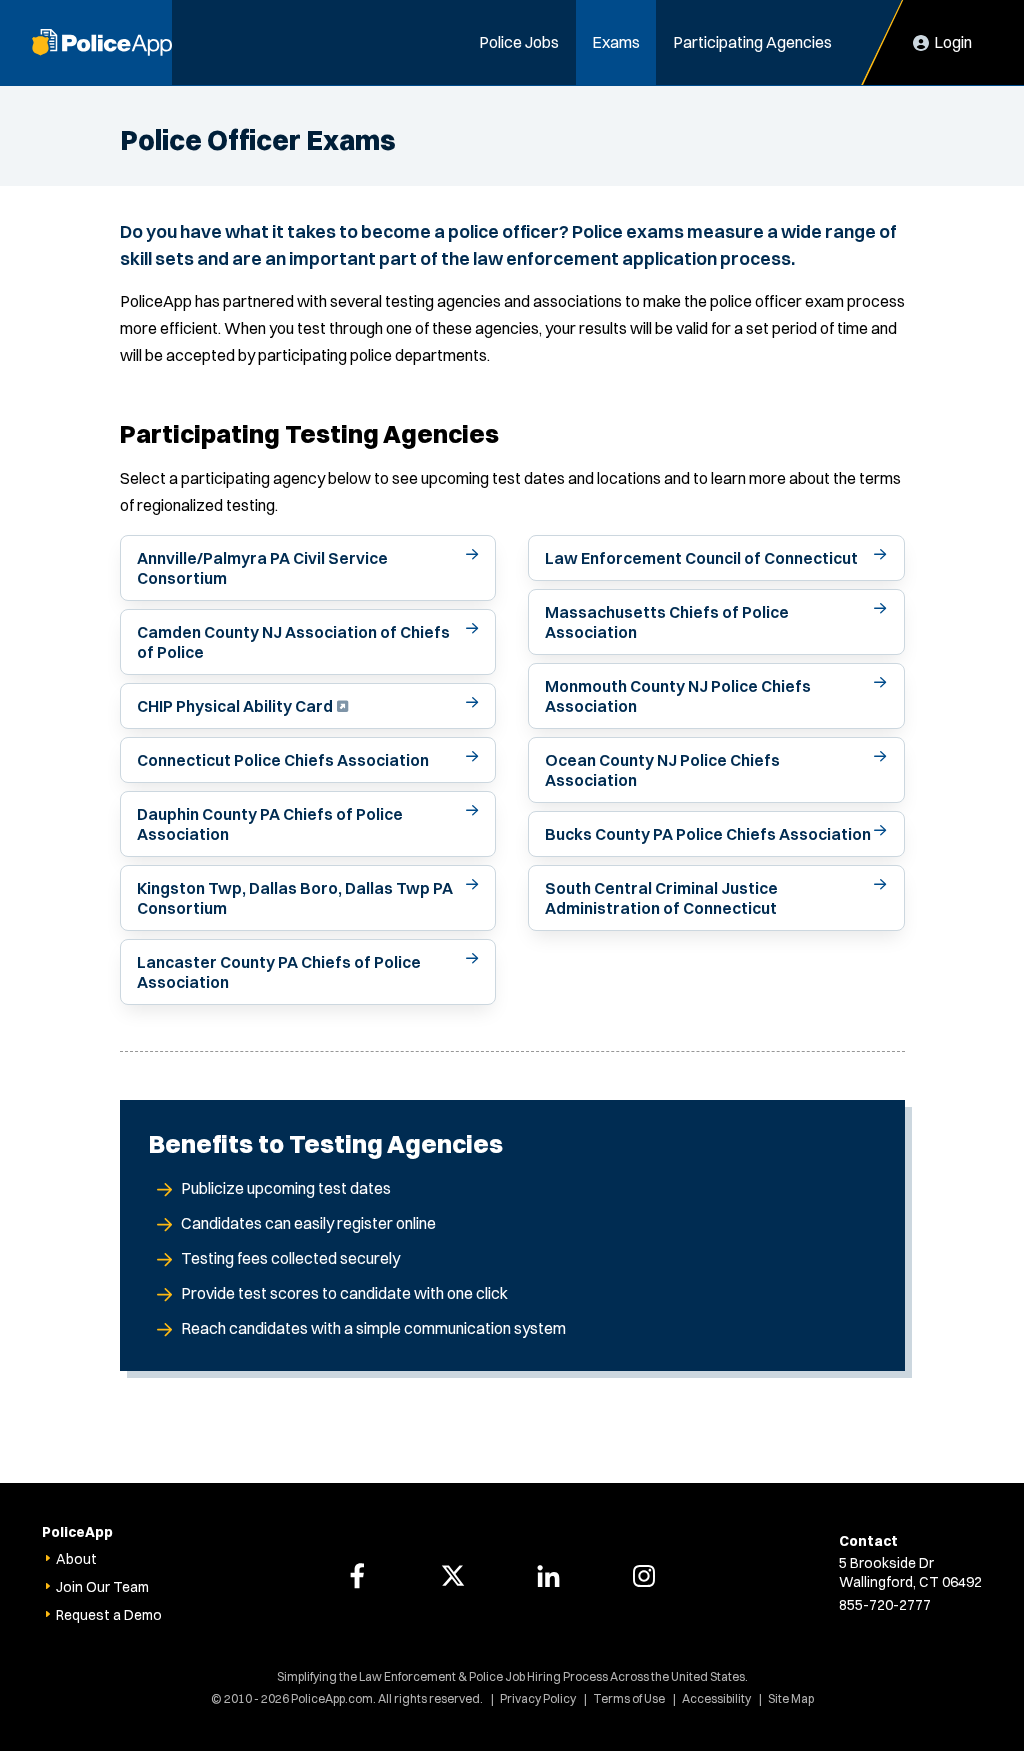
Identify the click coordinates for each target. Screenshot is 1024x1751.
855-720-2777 (885, 1605)
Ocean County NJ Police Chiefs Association (662, 770)
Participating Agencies (752, 42)
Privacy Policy (538, 1698)
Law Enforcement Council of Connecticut (701, 558)
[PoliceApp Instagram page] (644, 1576)
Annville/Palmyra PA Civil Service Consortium (262, 568)
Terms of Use (629, 1698)
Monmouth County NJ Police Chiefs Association (678, 696)
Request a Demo (109, 1615)
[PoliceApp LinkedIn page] (548, 1576)
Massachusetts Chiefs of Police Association (667, 622)
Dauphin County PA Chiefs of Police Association (270, 824)
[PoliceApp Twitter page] (453, 1576)
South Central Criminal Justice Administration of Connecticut (661, 898)
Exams (616, 42)
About (76, 1559)
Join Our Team (102, 1587)
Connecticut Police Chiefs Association (283, 760)
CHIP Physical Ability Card (241, 712)
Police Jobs (519, 42)
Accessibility (716, 1698)
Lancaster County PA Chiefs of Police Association (279, 972)
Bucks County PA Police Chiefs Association (708, 834)
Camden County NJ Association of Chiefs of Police (293, 642)
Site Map (791, 1698)
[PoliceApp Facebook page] (357, 1576)
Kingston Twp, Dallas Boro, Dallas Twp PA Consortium (295, 898)
